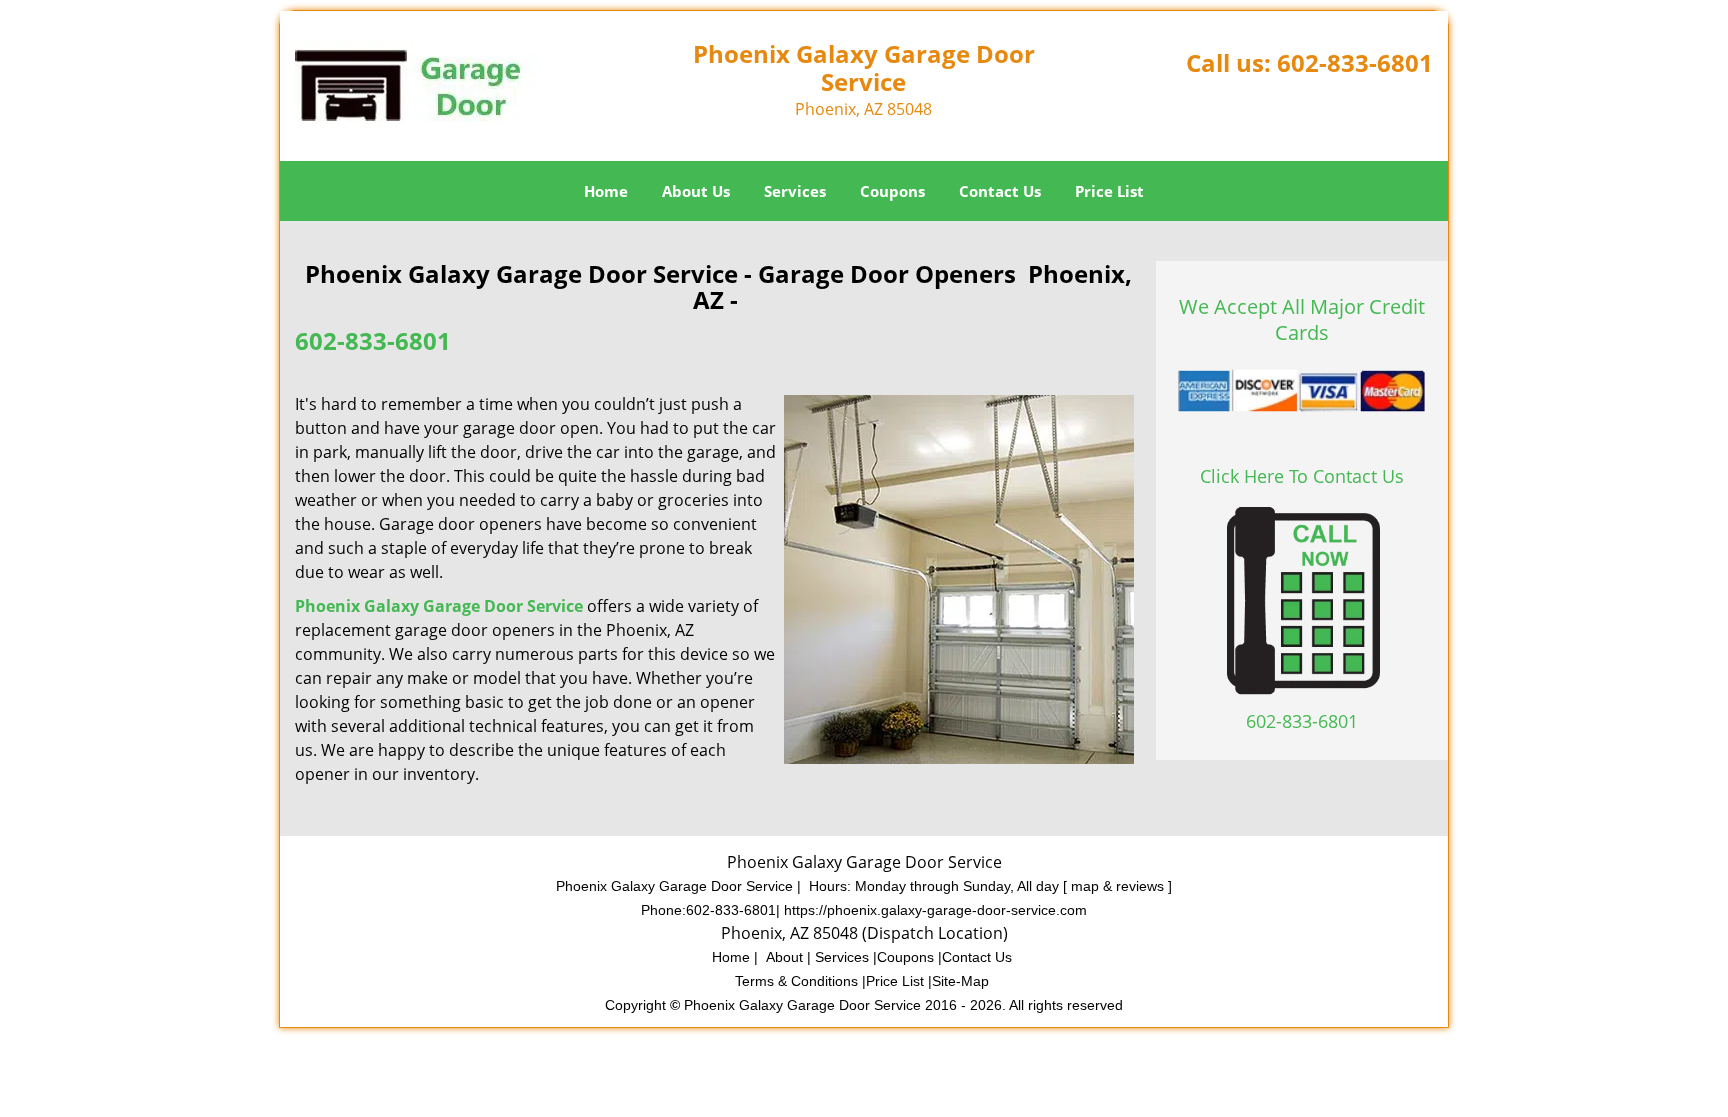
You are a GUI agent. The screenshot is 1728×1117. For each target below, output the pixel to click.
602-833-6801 (1355, 62)
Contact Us (1000, 191)
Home (606, 191)
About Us (696, 191)
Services (795, 191)
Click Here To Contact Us (1302, 476)
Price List (1109, 191)
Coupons (892, 191)
